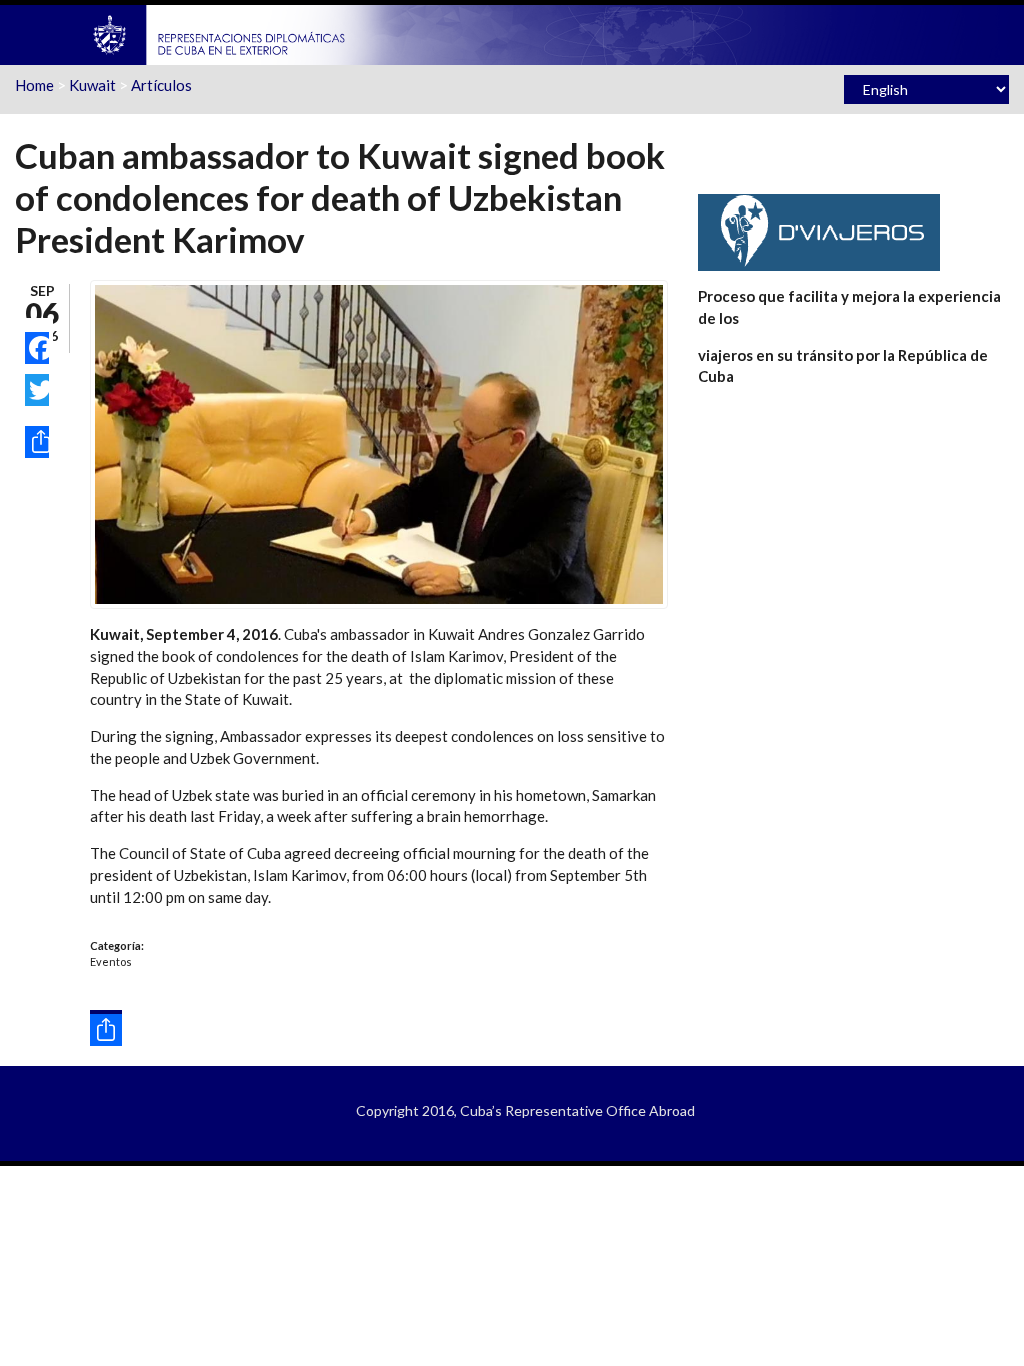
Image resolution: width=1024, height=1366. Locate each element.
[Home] (220, 33)
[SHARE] (37, 442)
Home (34, 85)
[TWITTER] (37, 390)
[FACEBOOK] (37, 348)
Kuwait (92, 85)
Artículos (161, 85)
